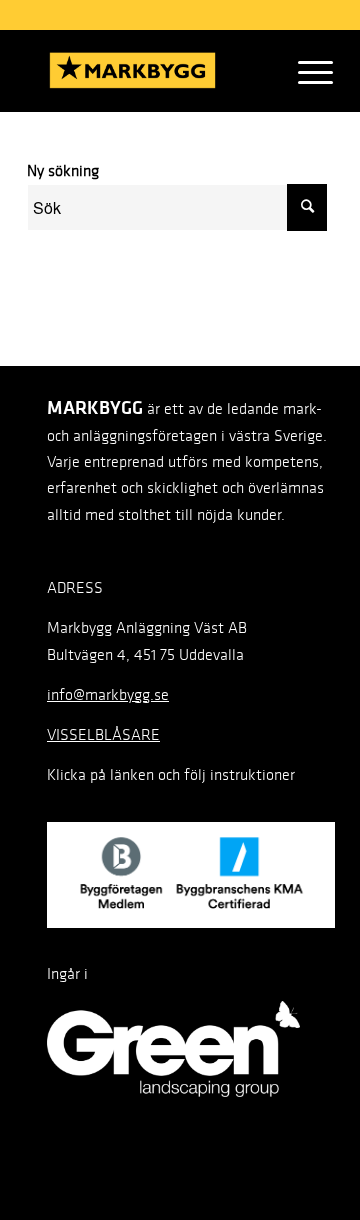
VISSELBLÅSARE (103, 734)
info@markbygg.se (108, 694)
